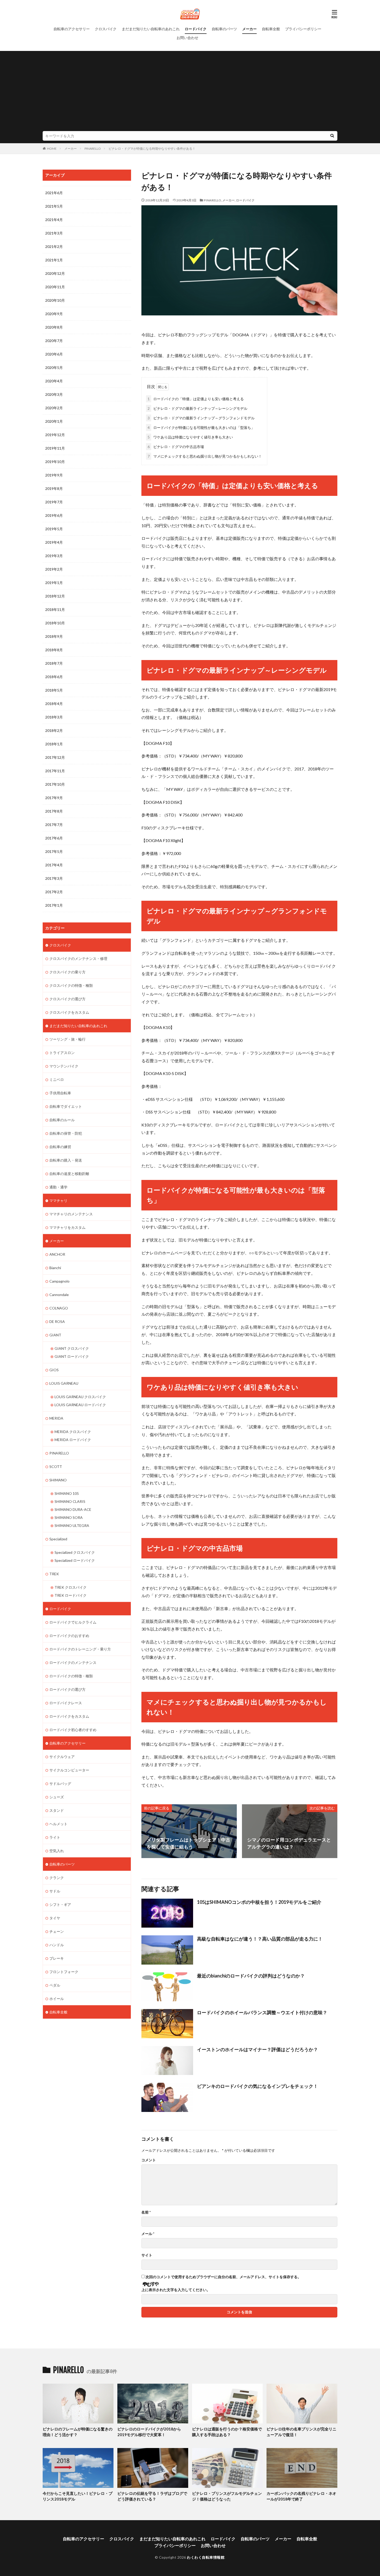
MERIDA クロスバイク (73, 1432)
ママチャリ (58, 1200)
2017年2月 (54, 892)
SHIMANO (58, 1480)
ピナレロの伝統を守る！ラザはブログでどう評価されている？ (152, 2496)
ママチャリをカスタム (67, 1227)
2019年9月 (54, 475)
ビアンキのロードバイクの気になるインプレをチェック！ (257, 2086)
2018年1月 (54, 744)
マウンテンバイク (64, 1066)
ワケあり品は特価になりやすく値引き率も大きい (190, 437)
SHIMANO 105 (67, 1493)
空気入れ (57, 1851)
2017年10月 (55, 784)
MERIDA (56, 1418)
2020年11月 (55, 287)
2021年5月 (54, 206)
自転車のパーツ (224, 29)
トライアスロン (62, 1053)
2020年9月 (54, 314)
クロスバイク (106, 29)
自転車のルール (62, 1120)
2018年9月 (54, 636)
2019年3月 (54, 556)
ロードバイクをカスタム (69, 1716)
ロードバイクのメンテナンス (73, 1662)
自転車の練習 (60, 1147)
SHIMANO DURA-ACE (73, 1509)
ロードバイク (196, 29)
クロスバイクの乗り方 (67, 972)
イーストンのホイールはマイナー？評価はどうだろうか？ (257, 2049)
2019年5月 (54, 529)
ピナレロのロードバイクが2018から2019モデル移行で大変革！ (149, 2432)
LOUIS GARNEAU (64, 1383)
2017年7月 (54, 825)
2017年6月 (54, 838)
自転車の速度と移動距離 (69, 1174)
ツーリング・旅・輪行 (67, 1039)
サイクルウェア (62, 1757)
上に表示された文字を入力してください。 (176, 2290)
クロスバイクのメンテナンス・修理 (78, 959)
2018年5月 (54, 690)
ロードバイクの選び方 (67, 1689)
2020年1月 (54, 421)
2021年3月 (54, 233)
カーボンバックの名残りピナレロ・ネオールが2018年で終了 (301, 2496)
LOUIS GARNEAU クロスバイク (80, 1397)
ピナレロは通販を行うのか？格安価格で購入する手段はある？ (227, 2432)
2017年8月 (54, 811)
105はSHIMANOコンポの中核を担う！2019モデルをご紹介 (259, 1902)
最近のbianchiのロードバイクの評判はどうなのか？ (251, 1976)
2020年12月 (55, 273)
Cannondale (59, 1295)
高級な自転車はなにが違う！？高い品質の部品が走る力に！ (260, 1939)
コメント (149, 2160)
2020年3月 (54, 394)
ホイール (57, 1999)
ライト (55, 1837)
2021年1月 (54, 260)
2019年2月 (54, 569)
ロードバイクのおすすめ (69, 1636)
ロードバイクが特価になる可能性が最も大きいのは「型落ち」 (201, 427)
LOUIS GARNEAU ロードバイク (80, 1405)
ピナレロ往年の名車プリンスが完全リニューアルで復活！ (301, 2432)
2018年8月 (54, 650)
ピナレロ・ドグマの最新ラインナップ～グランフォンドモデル (201, 418)
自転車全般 (271, 29)
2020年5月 (54, 368)
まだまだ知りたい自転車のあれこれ (151, 29)
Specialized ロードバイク (75, 1560)
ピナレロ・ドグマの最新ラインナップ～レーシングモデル (197, 408)
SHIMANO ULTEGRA (72, 1525)
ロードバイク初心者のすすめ (73, 1730)
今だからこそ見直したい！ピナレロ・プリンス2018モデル (78, 2496)
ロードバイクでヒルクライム (73, 1622)
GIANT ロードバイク (72, 1356)
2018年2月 (54, 730)
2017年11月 (55, 771)
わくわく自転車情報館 (206, 2557)
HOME (52, 149)
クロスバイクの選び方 (67, 999)
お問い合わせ (187, 38)
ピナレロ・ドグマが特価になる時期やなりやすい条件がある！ (152, 149)
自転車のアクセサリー (72, 29)
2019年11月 (55, 448)
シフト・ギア (60, 1904)
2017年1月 (54, 905)
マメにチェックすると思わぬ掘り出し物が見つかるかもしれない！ (205, 456)
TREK (54, 1574)
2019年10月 (55, 462)
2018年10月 (55, 623)
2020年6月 (54, 354)
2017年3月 (54, 878)
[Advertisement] (190, 92)
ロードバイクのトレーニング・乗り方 (80, 1649)
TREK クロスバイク (71, 1587)
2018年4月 (54, 704)
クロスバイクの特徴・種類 (71, 985)
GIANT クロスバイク (72, 1348)
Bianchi (55, 1268)
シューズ (57, 1797)
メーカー (249, 29)
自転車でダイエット (66, 1106)
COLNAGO (59, 1308)
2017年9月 (54, 798)
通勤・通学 (58, 1187)
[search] (332, 136)
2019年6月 (54, 515)
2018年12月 (55, 596)
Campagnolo (59, 1281)
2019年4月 (54, 542)
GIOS (54, 1370)
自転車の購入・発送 (66, 1160)
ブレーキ (57, 1958)
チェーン (57, 1931)
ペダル (55, 1985)
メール (148, 2234)
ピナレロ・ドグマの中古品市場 (176, 447)
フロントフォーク (64, 1972)
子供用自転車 (60, 1093)
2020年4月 (54, 381)
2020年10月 (55, 300)
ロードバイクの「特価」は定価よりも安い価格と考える (196, 399)
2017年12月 (55, 757)
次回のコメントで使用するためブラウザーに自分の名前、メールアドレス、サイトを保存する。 (223, 2277)
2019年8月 (54, 488)
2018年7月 (54, 663)
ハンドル (57, 1945)
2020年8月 (54, 327)
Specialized (58, 1539)
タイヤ (55, 1918)
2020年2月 (54, 408)
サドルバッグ (60, 1783)
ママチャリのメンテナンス (71, 1214)
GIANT (55, 1335)
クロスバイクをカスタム (69, 1012)
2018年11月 (55, 609)
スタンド (57, 1810)
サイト (147, 2255)
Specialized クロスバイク (75, 1552)
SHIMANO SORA (69, 1517)
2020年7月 (54, 341)
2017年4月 (54, 865)
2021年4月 (54, 220)
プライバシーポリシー (303, 29)
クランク (57, 1878)
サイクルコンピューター (69, 1770)
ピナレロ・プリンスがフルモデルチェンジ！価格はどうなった (227, 2496)
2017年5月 (54, 851)
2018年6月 (54, 677)
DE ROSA (57, 1321)
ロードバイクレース (66, 1703)
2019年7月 (54, 502)
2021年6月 (54, 193)
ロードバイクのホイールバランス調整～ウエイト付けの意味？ (262, 2012)
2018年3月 (54, 717)
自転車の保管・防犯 (66, 1133)
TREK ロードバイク (71, 1595)
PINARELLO (93, 149)
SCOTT (56, 1467)
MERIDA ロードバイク (73, 1440)
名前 (146, 2212)
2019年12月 (55, 435)
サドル (55, 1891)
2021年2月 (54, 247)
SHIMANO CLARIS (70, 1501)
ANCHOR (57, 1254)
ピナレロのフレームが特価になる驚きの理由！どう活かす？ (78, 2432)
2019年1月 (54, 583)
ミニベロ (57, 1079)
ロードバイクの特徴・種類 (71, 1676)
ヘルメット (58, 1824)
